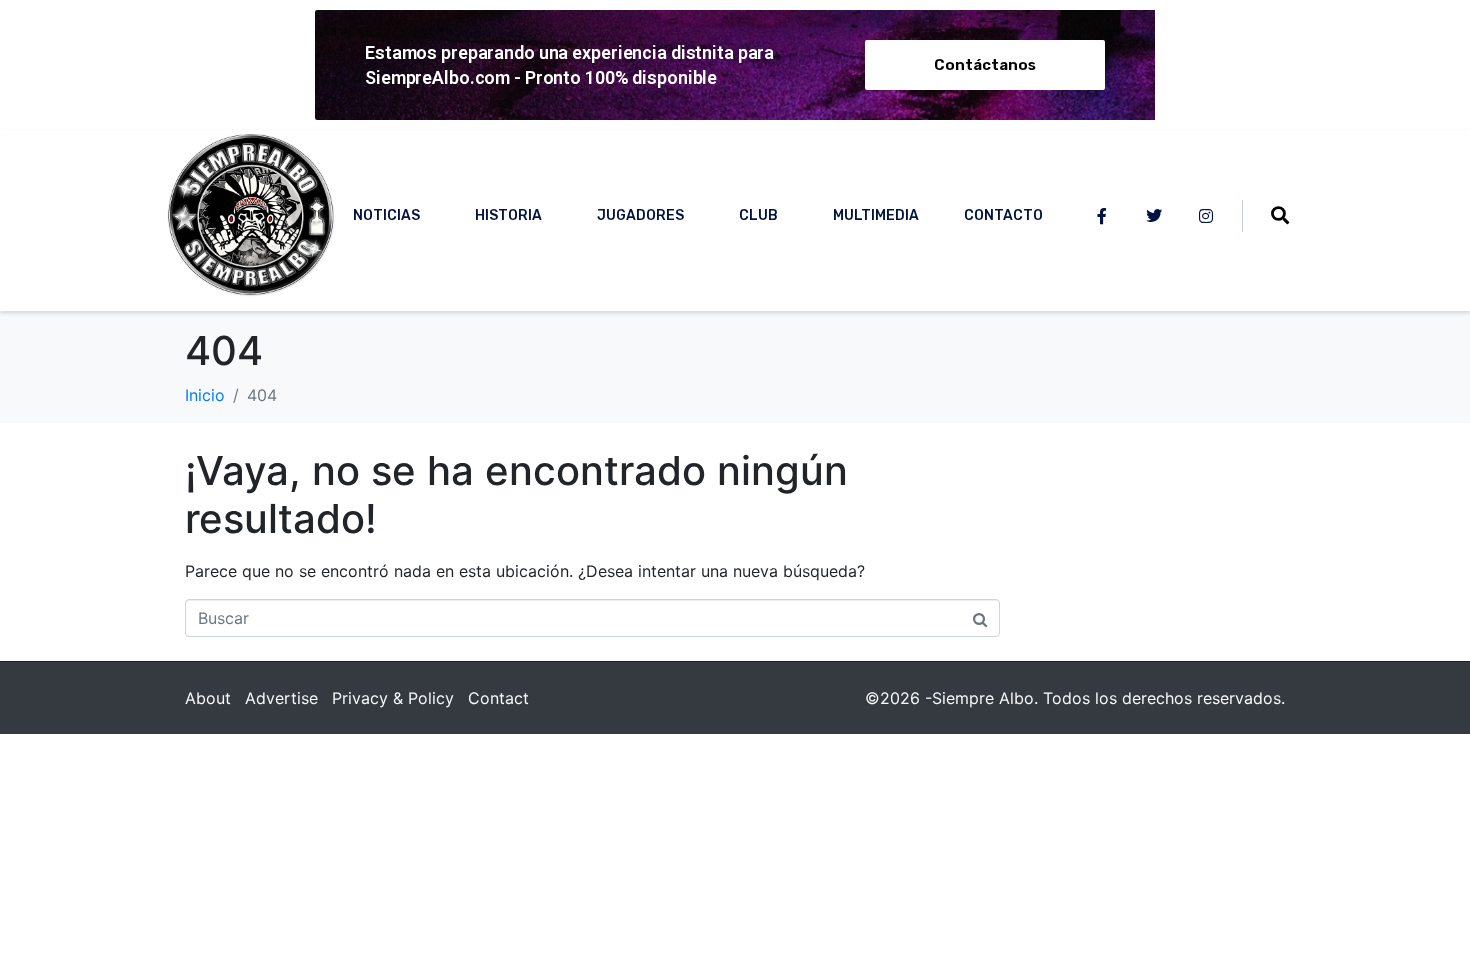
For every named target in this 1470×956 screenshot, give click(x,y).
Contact (498, 698)
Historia (508, 215)
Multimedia (876, 215)
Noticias (386, 215)
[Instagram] (1206, 216)
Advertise (281, 698)
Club (758, 215)
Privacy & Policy (393, 698)
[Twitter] (1154, 216)
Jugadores (640, 215)
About (208, 698)
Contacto (1003, 215)
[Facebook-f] (1102, 216)
